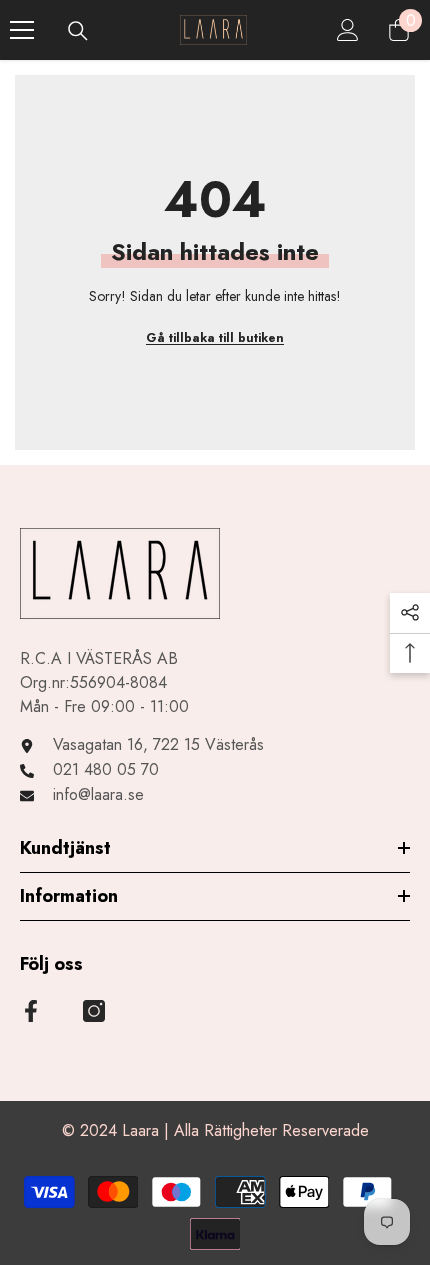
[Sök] (78, 31)
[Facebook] (31, 1011)
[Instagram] (94, 1011)
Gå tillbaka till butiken (215, 338)
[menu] (22, 30)
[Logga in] (348, 30)
